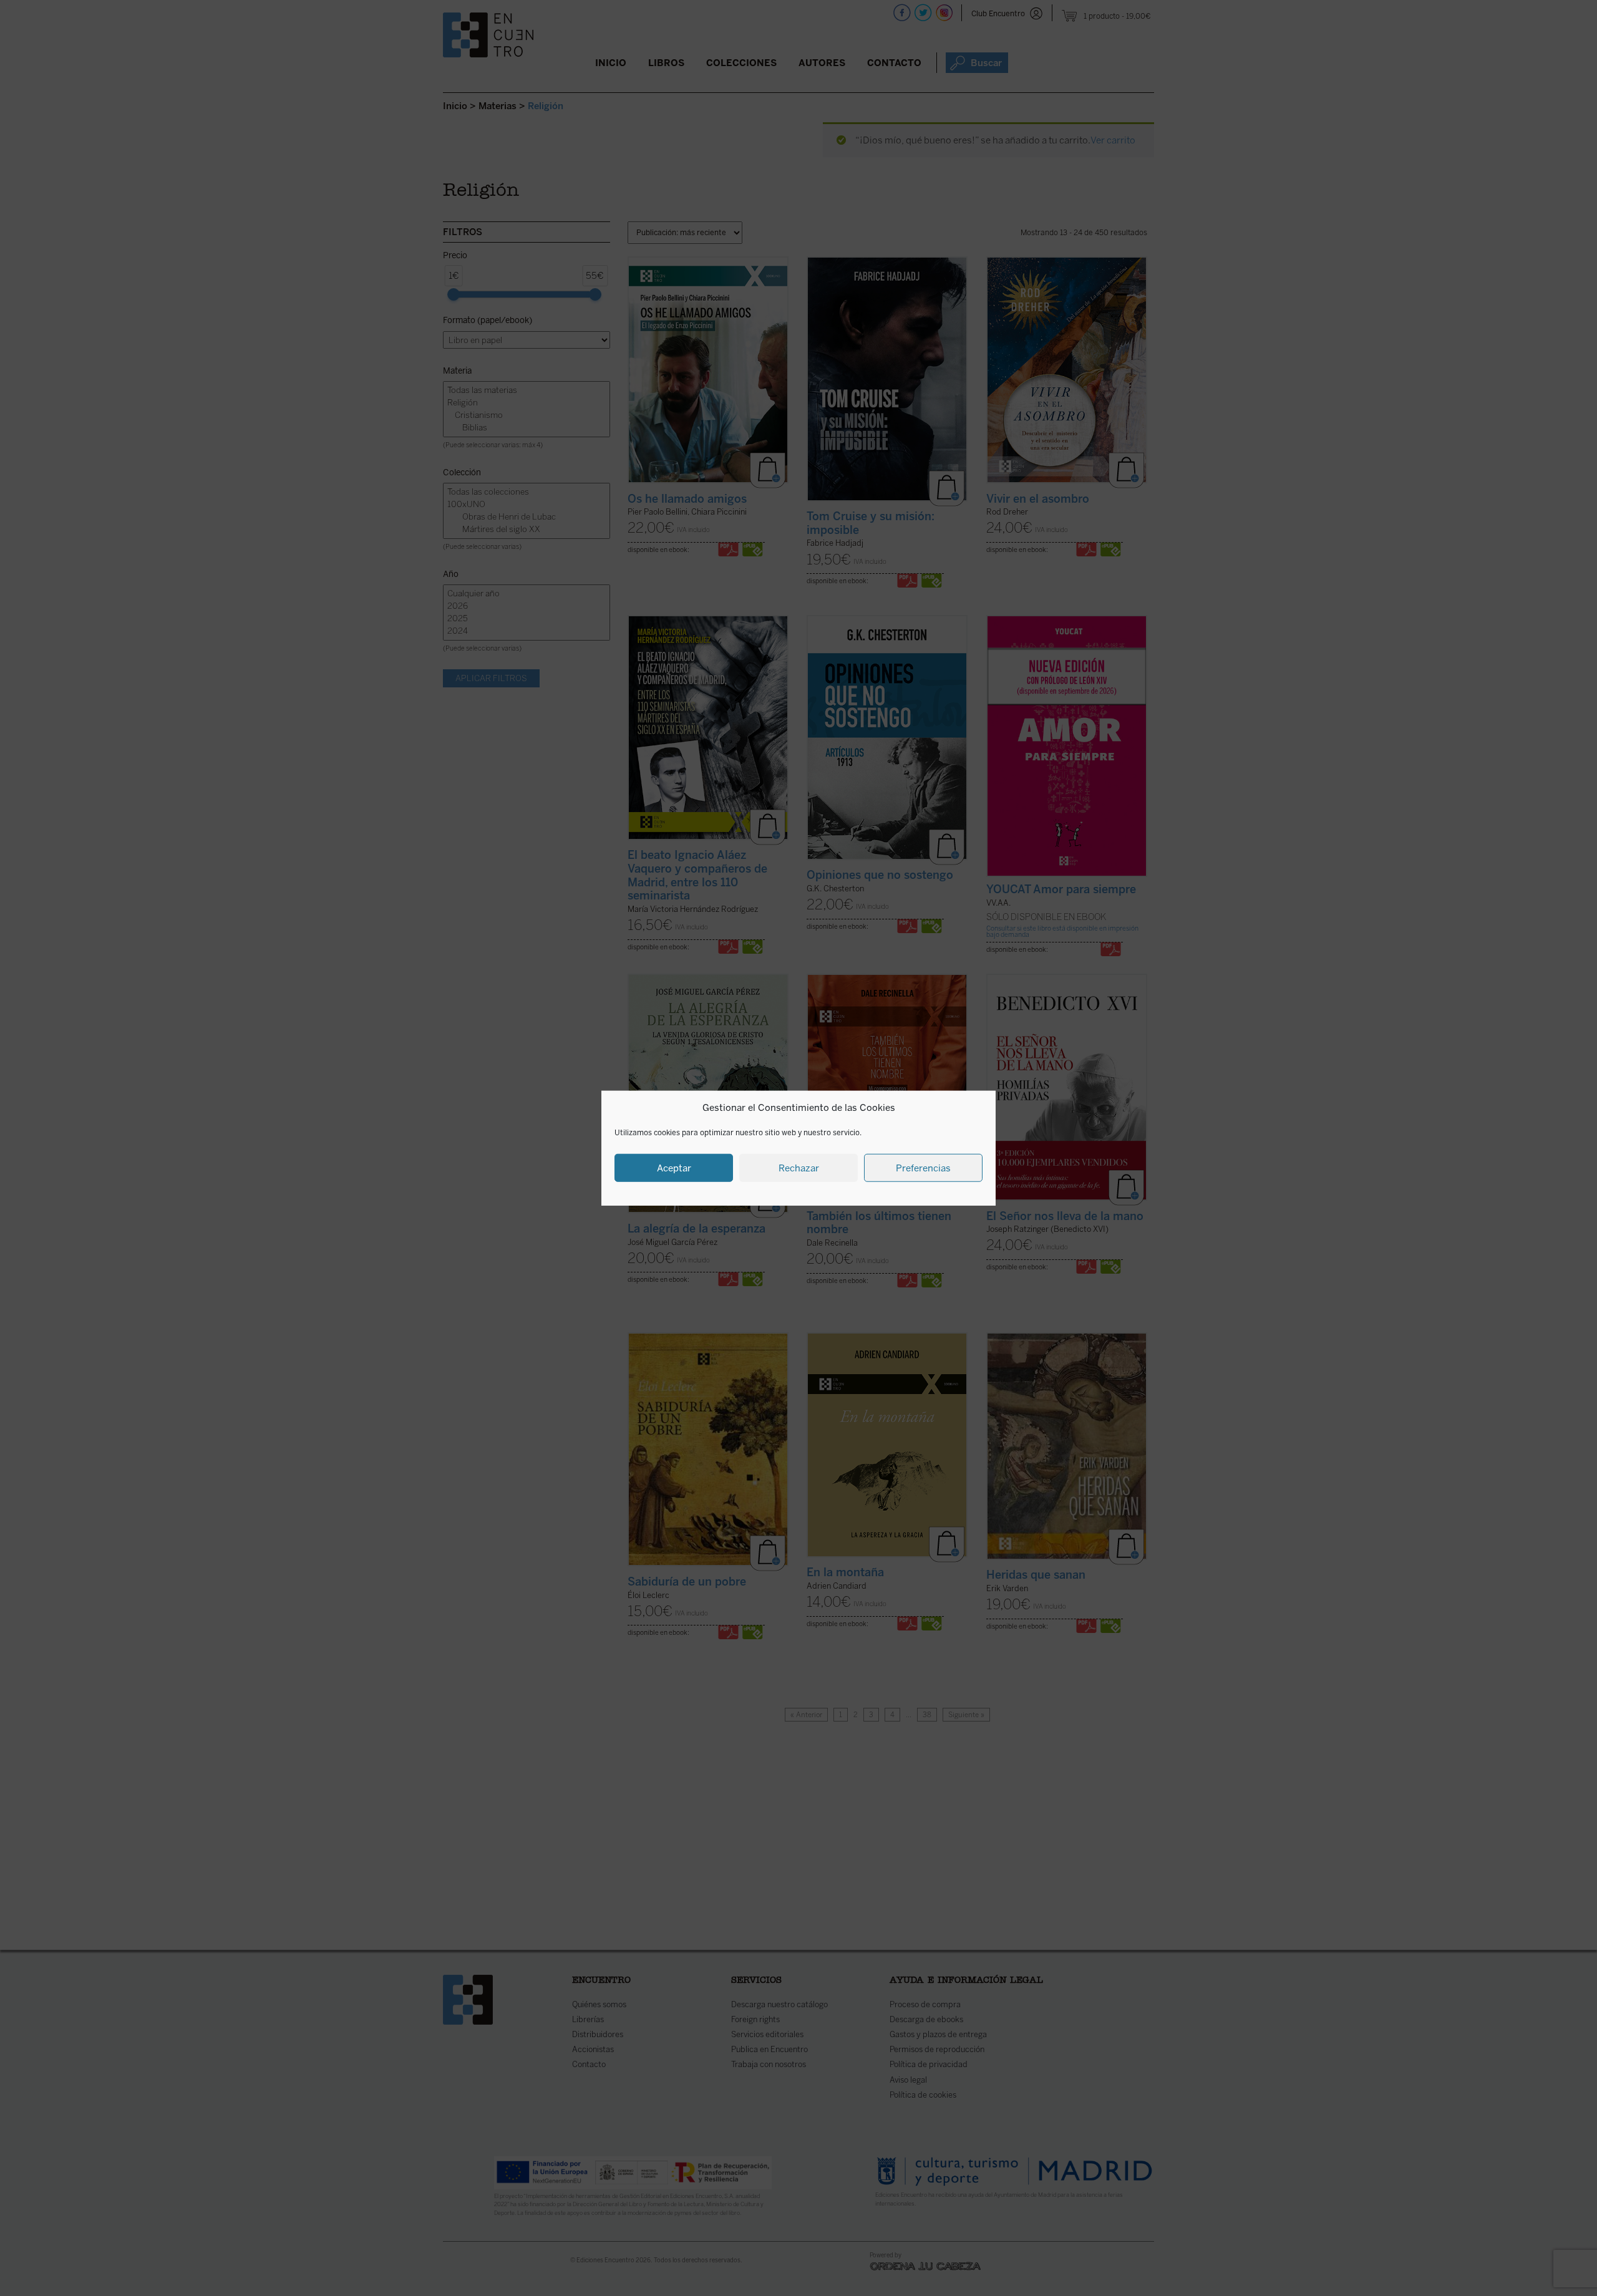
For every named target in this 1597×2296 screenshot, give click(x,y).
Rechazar (799, 1168)
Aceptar (674, 1168)
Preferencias (923, 1168)
